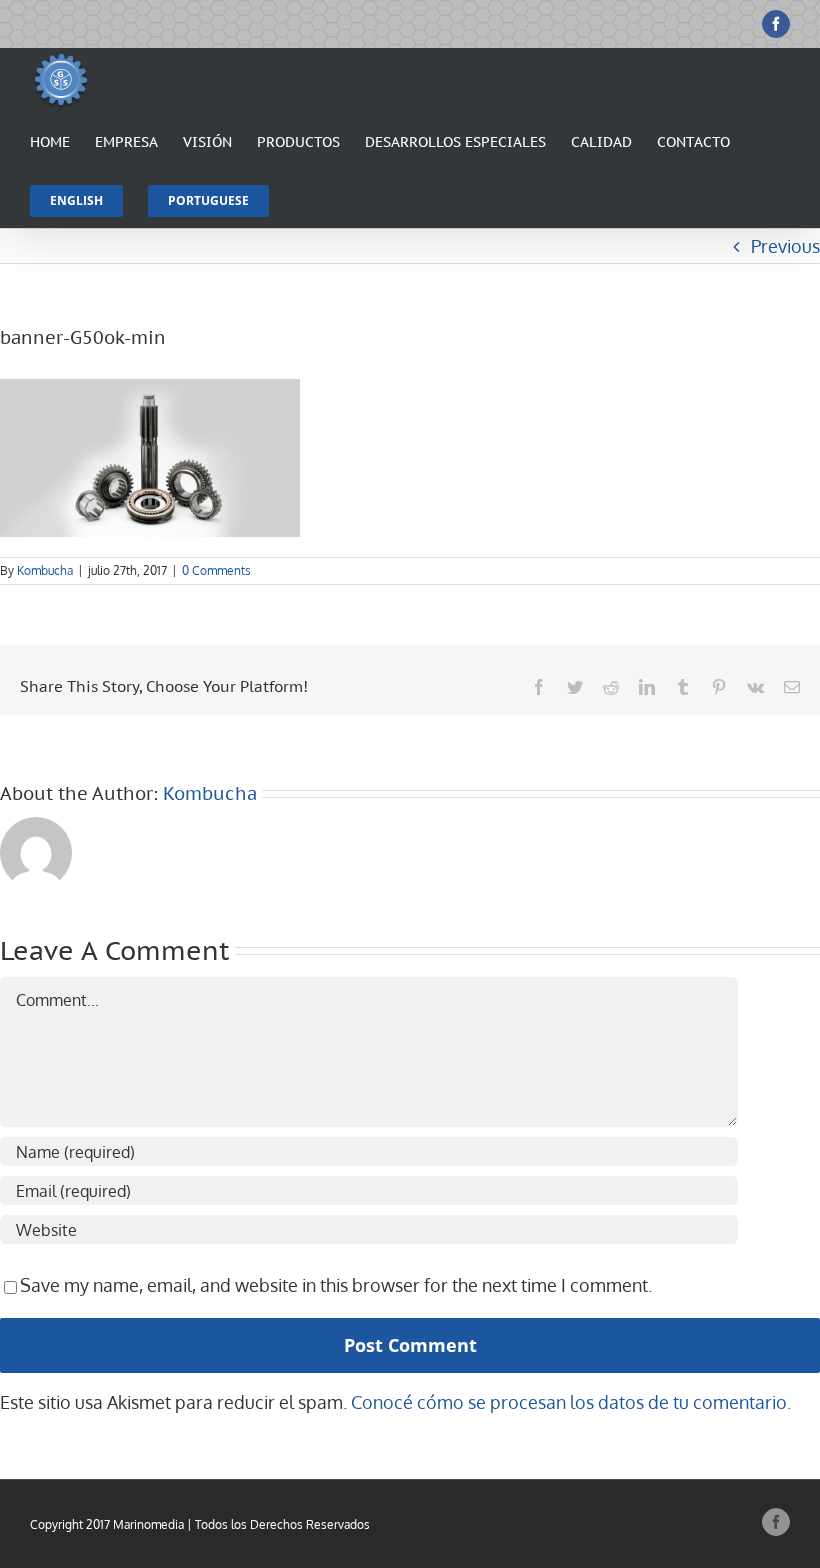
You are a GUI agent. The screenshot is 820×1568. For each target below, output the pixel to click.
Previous (785, 246)
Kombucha (45, 570)
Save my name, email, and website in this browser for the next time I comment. (336, 1285)
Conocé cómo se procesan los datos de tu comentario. (571, 1402)
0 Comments (216, 570)
